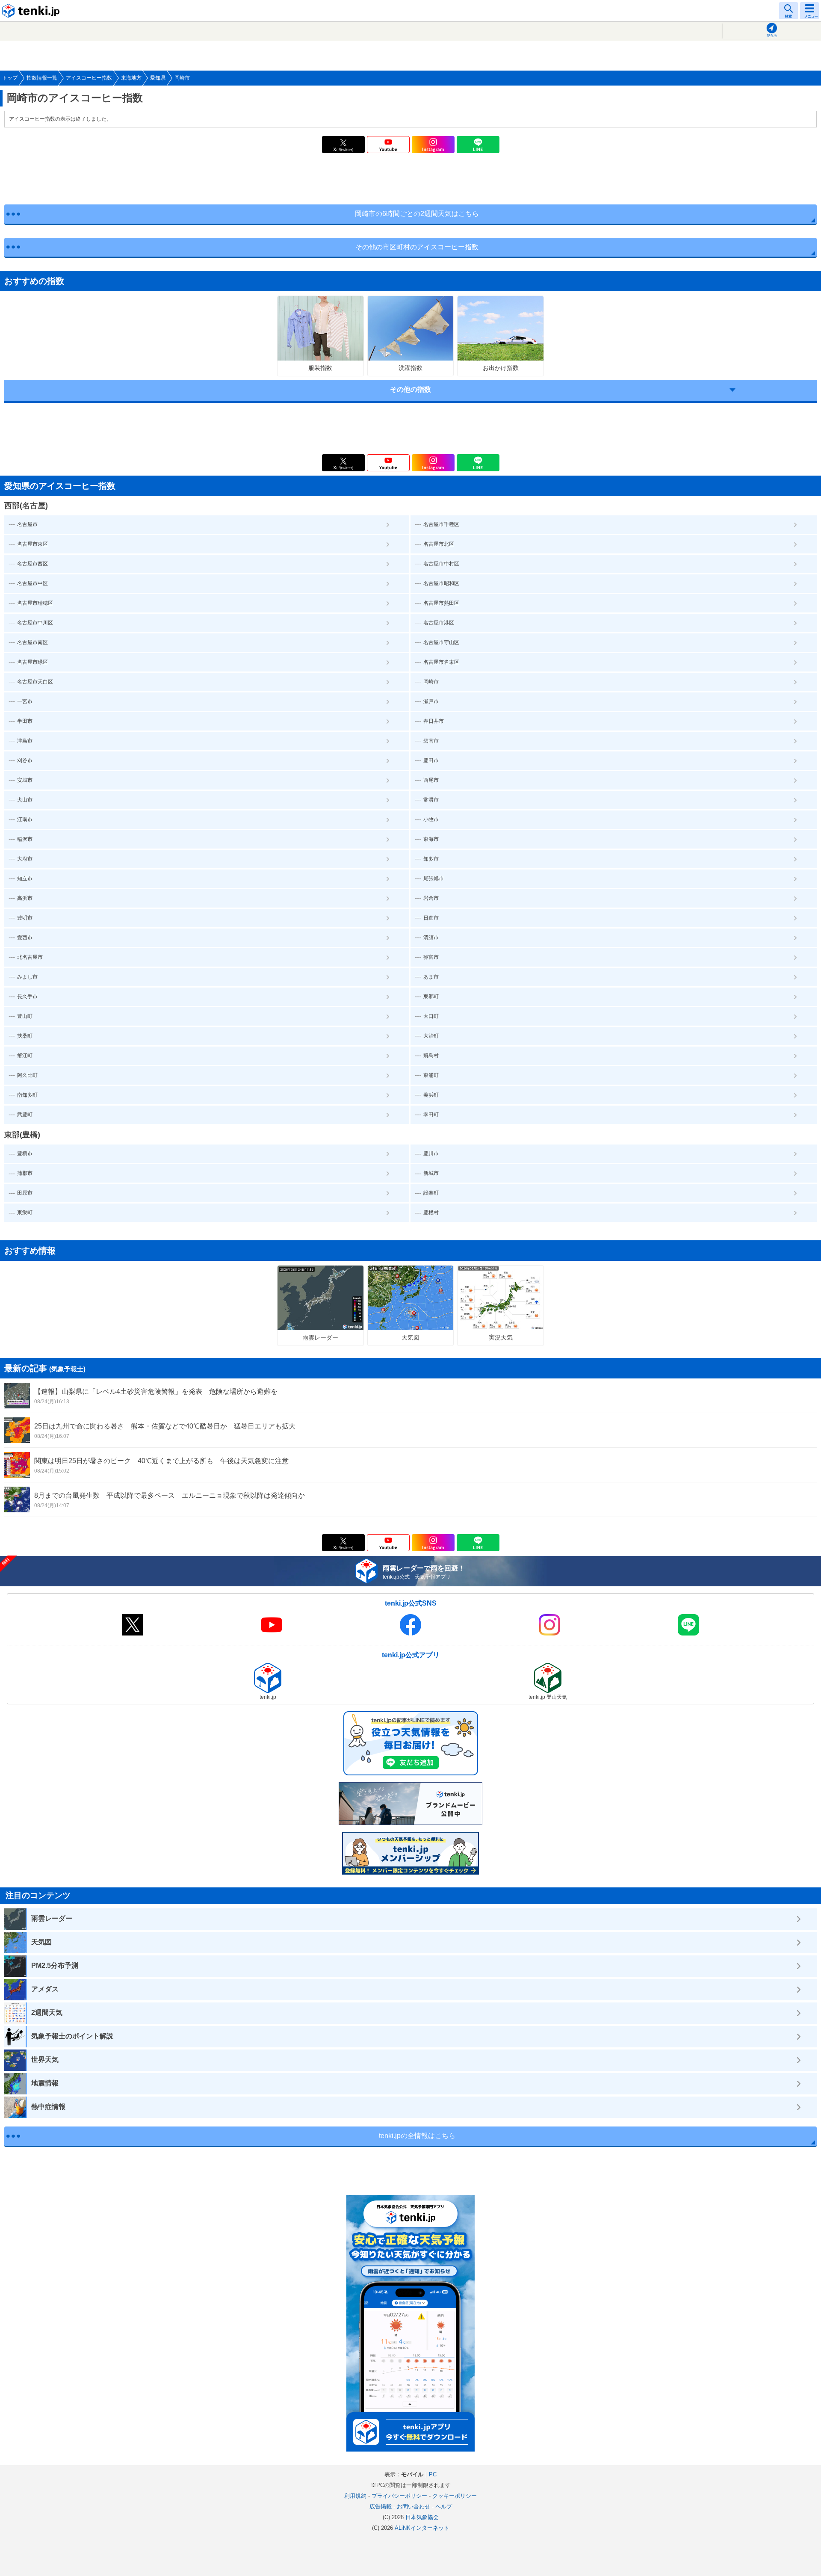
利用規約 (355, 2496)
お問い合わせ (413, 2506)
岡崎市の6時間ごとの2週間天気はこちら (417, 214)
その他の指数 (410, 389)
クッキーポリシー (455, 2496)
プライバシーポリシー (399, 2496)
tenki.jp (32, 11)
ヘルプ (444, 2506)
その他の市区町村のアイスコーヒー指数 (417, 247)
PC (433, 2474)
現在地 (772, 36)
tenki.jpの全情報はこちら (417, 2136)
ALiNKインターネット (422, 2528)
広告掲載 (381, 2506)
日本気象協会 (422, 2517)
